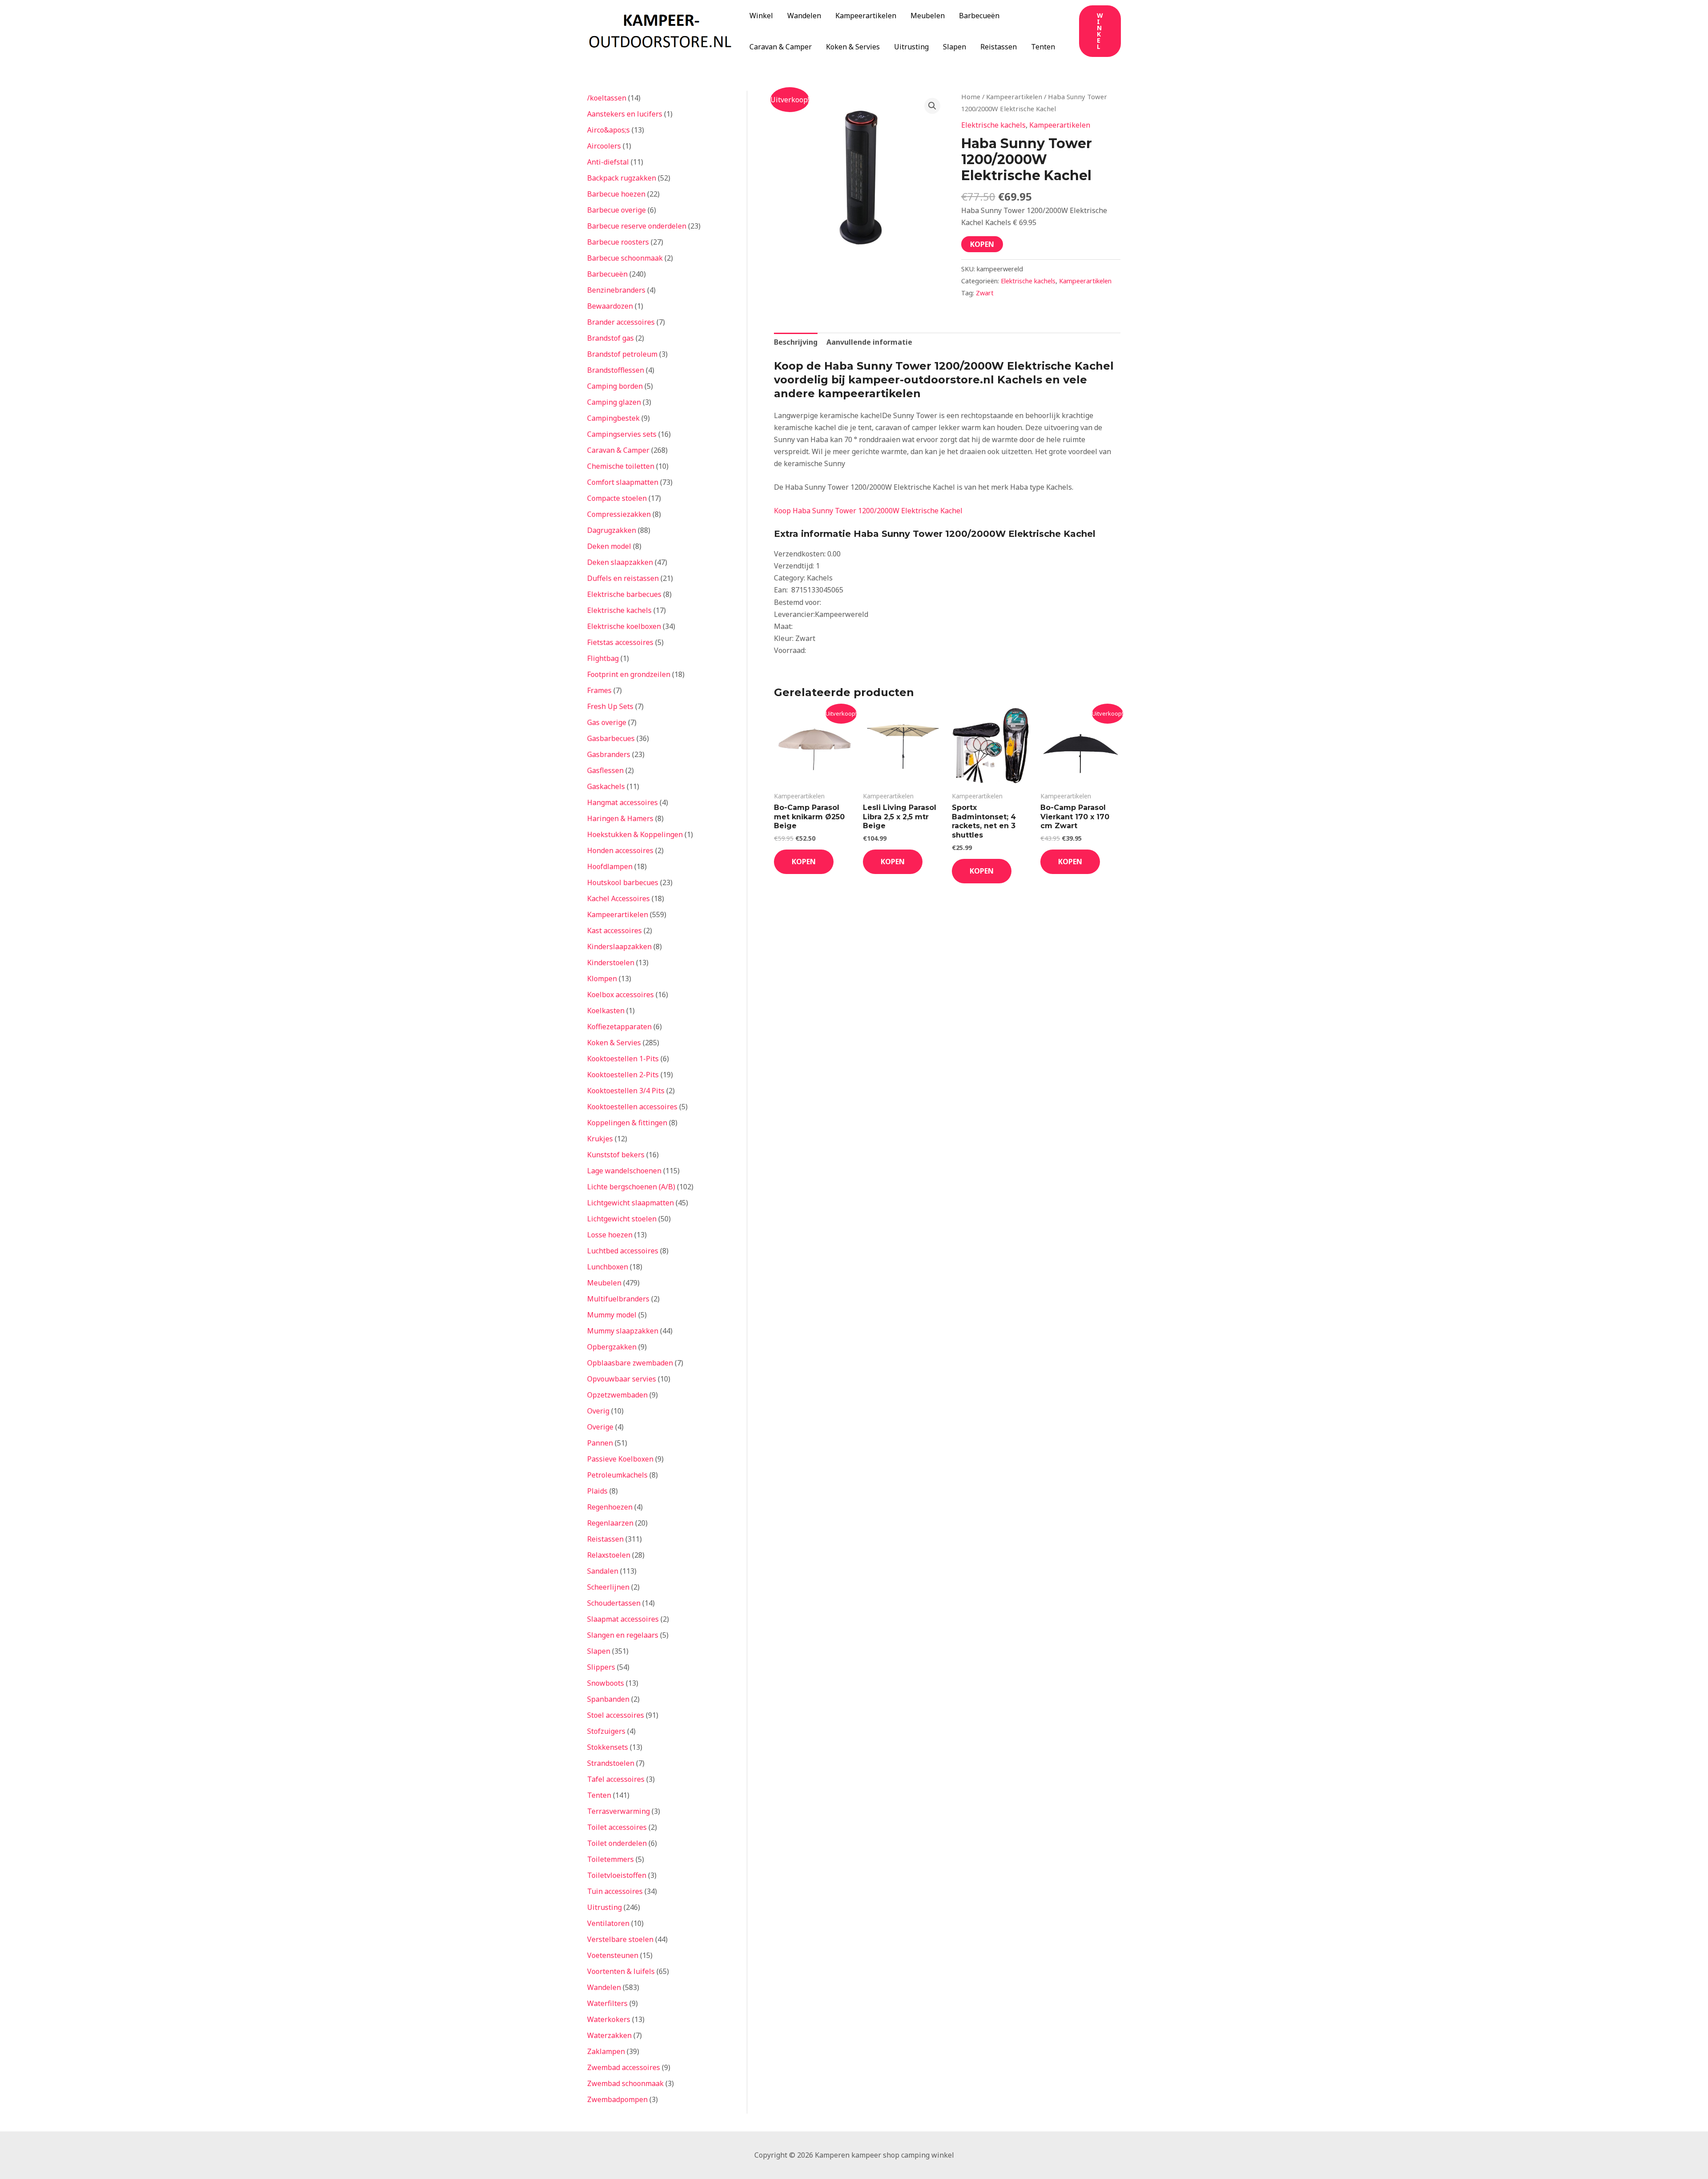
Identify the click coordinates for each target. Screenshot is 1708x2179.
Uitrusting (911, 47)
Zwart (985, 293)
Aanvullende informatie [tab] (869, 342)
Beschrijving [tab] (796, 342)
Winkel (761, 16)
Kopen (982, 244)
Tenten (1043, 47)
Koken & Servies (853, 47)
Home (971, 97)
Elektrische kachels (993, 125)
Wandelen (804, 16)
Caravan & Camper (781, 47)
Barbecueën (979, 16)
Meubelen (928, 16)
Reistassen (999, 47)
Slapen (955, 47)
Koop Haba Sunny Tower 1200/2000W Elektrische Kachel (868, 511)
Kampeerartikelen (866, 16)
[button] (1100, 31)
